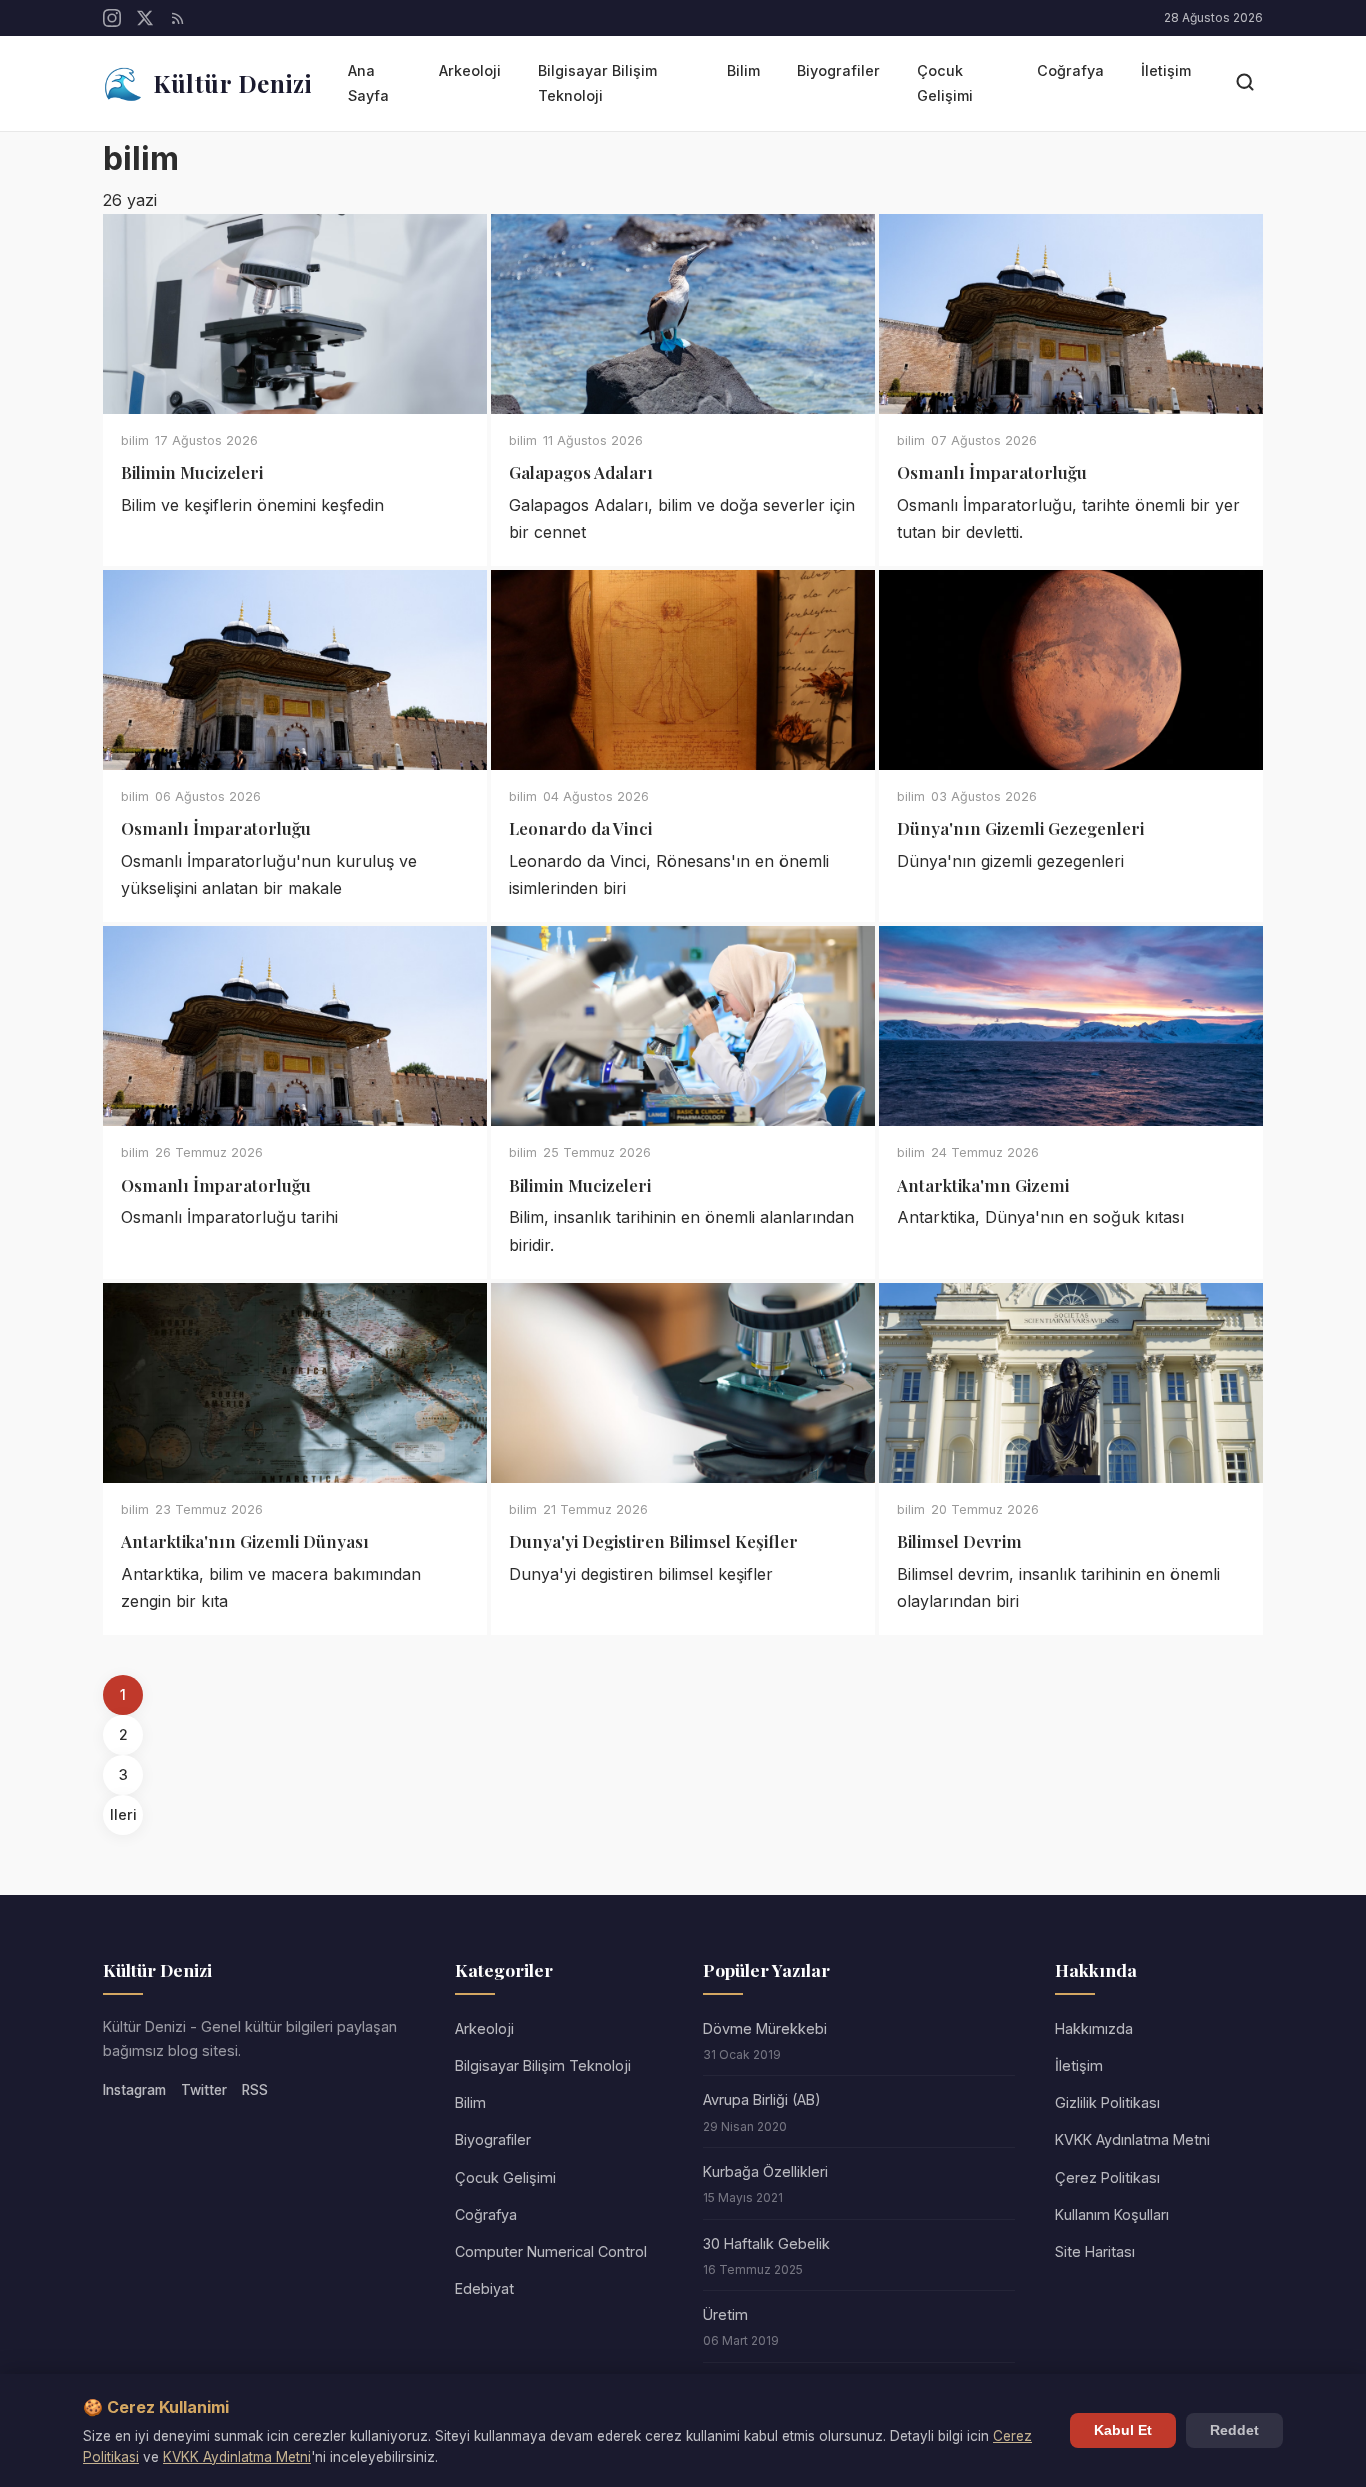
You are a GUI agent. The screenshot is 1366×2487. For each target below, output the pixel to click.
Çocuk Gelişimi (945, 82)
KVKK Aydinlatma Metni (237, 2457)
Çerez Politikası (1107, 2177)
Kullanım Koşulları (1112, 2214)
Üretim (725, 2314)
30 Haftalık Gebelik (766, 2243)
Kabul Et (1123, 2430)
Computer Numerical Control (551, 2251)
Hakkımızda (1094, 2028)
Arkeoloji (470, 70)
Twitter (204, 2090)
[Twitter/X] (145, 18)
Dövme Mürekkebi (765, 2028)
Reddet (1234, 2430)
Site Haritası (1095, 2251)
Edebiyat (484, 2288)
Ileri (123, 1814)
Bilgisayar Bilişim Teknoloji (597, 82)
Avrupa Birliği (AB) (762, 2099)
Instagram (134, 2090)
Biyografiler (838, 70)
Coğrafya (1070, 70)
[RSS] (178, 18)
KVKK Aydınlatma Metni (1132, 2139)
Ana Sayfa (368, 82)
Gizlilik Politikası (1107, 2102)
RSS (255, 2090)
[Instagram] (112, 18)
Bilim (743, 70)
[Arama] (1245, 83)
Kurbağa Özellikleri (765, 2171)
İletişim (1166, 70)
